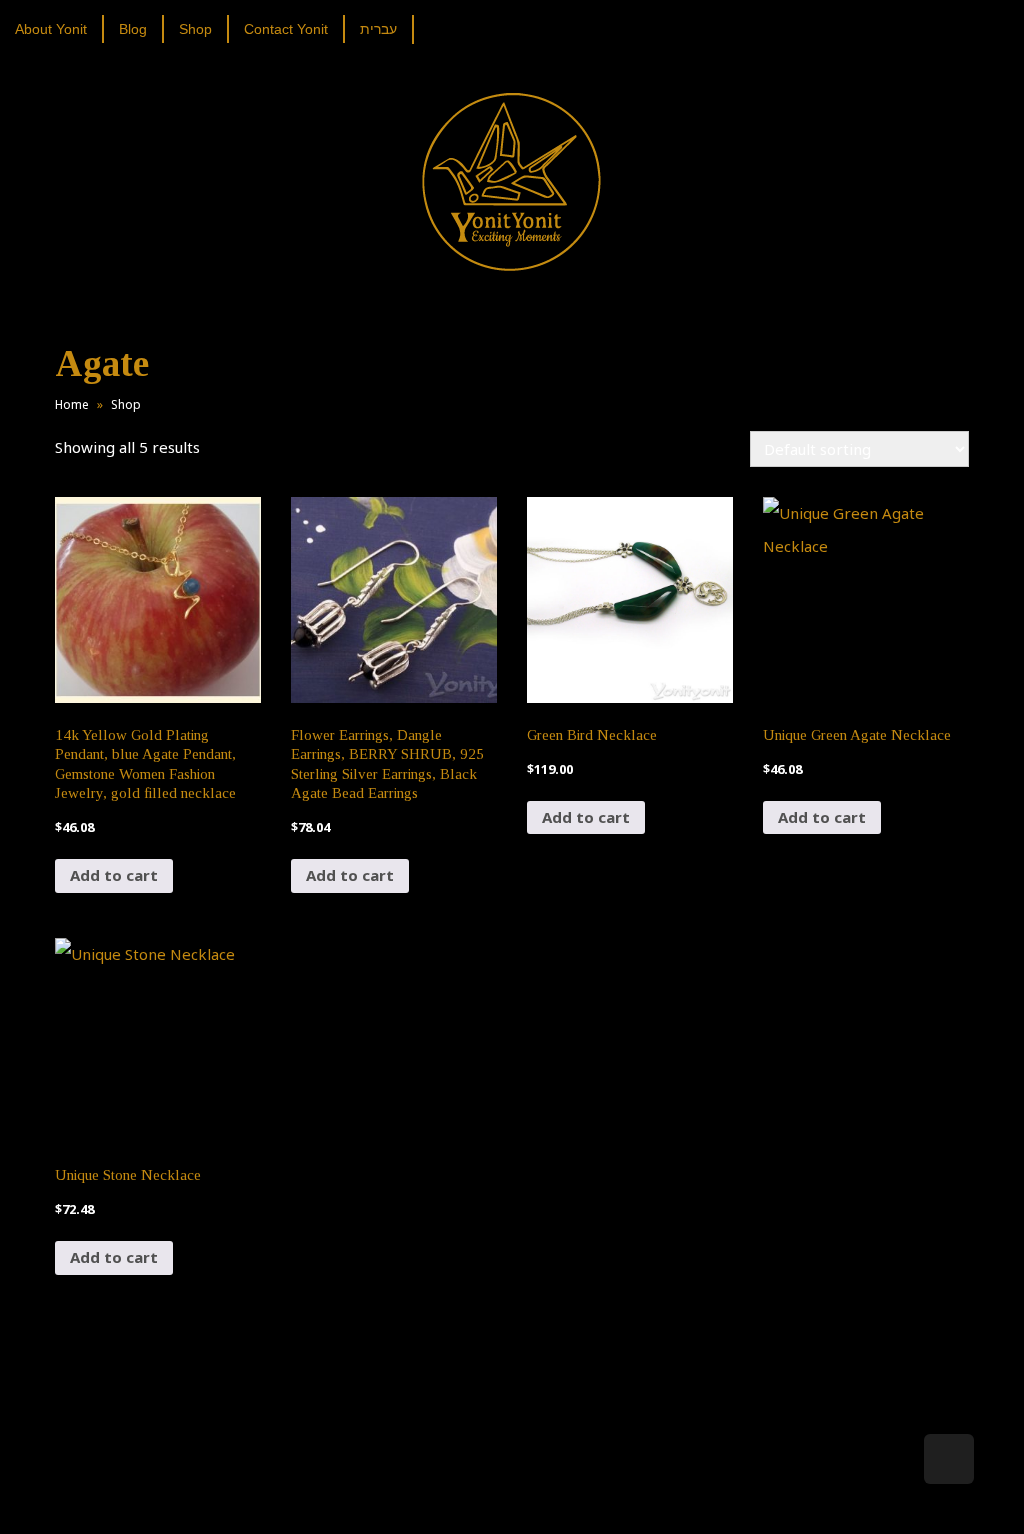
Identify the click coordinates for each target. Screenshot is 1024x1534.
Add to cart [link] (114, 875)
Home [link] (72, 404)
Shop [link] (126, 404)
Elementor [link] (541, 1498)
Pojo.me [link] (479, 1486)
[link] (58, 29)
